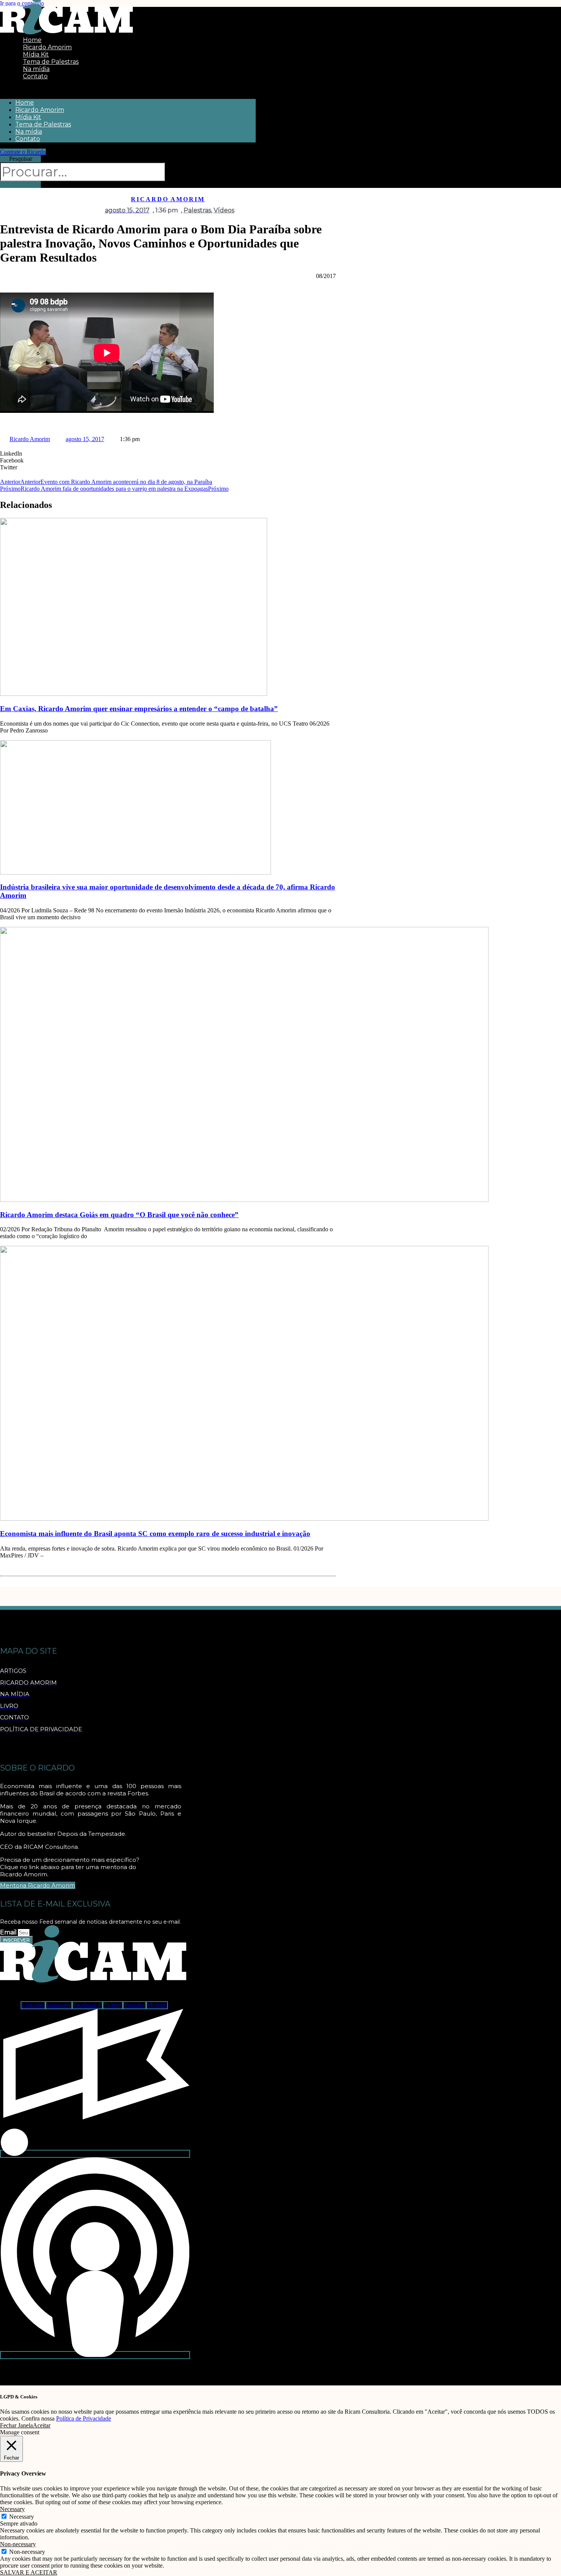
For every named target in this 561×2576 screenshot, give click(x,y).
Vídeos (224, 210)
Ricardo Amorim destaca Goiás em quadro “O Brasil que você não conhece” (119, 1215)
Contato (35, 76)
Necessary (22, 2517)
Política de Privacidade (84, 2418)
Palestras (197, 210)
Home (25, 103)
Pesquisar (21, 159)
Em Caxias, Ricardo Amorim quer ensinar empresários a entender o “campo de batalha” (139, 709)
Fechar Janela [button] (16, 2425)
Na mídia (29, 132)
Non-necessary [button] (18, 2544)
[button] (128, 89)
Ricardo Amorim (40, 110)
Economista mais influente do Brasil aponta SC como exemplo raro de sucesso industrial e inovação (155, 1534)
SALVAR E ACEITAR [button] (29, 2572)
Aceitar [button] (42, 2425)
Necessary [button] (12, 2509)
